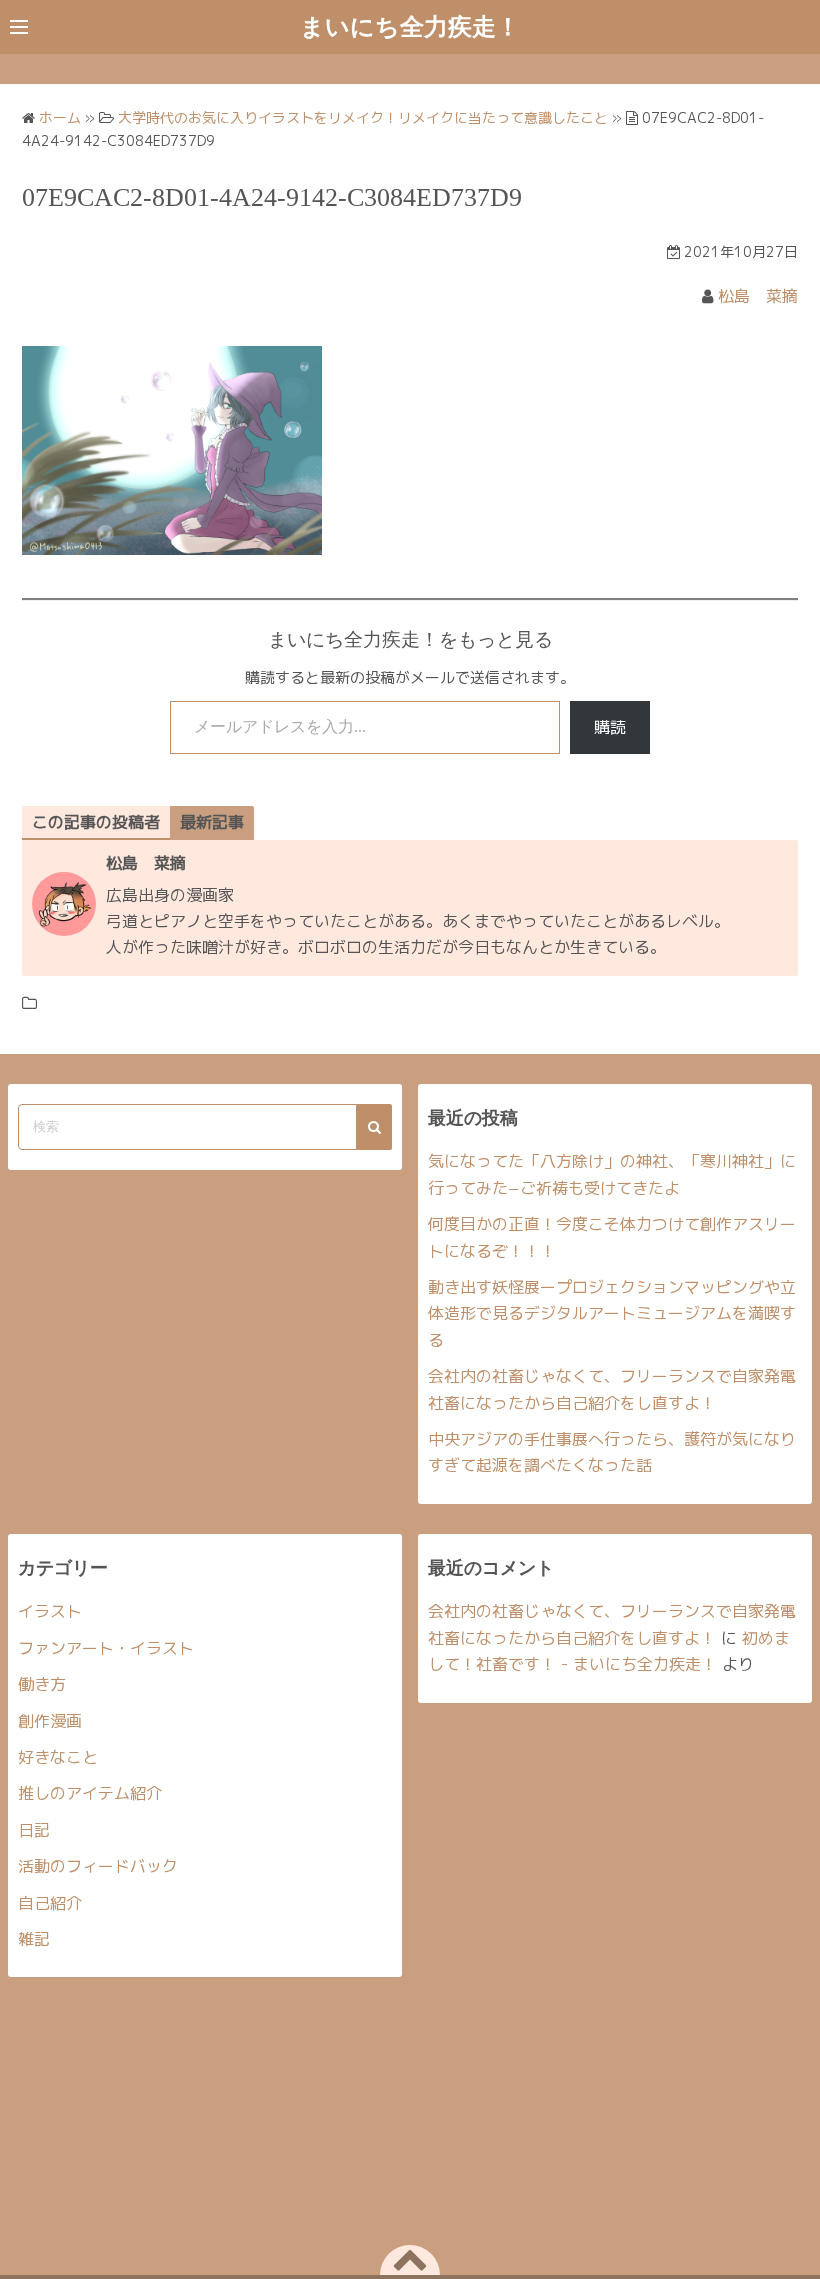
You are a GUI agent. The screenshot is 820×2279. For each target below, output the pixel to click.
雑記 (34, 1939)
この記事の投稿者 (96, 822)
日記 (34, 1830)
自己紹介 (50, 1903)
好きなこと (58, 1757)
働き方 (42, 1684)
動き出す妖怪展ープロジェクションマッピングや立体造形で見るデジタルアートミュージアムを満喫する (612, 1313)
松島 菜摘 (758, 296)
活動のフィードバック (98, 1866)
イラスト (50, 1611)
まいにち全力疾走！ (410, 27)
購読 (610, 727)
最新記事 (212, 822)
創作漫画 (50, 1721)
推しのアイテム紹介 (90, 1793)
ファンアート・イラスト (106, 1648)
